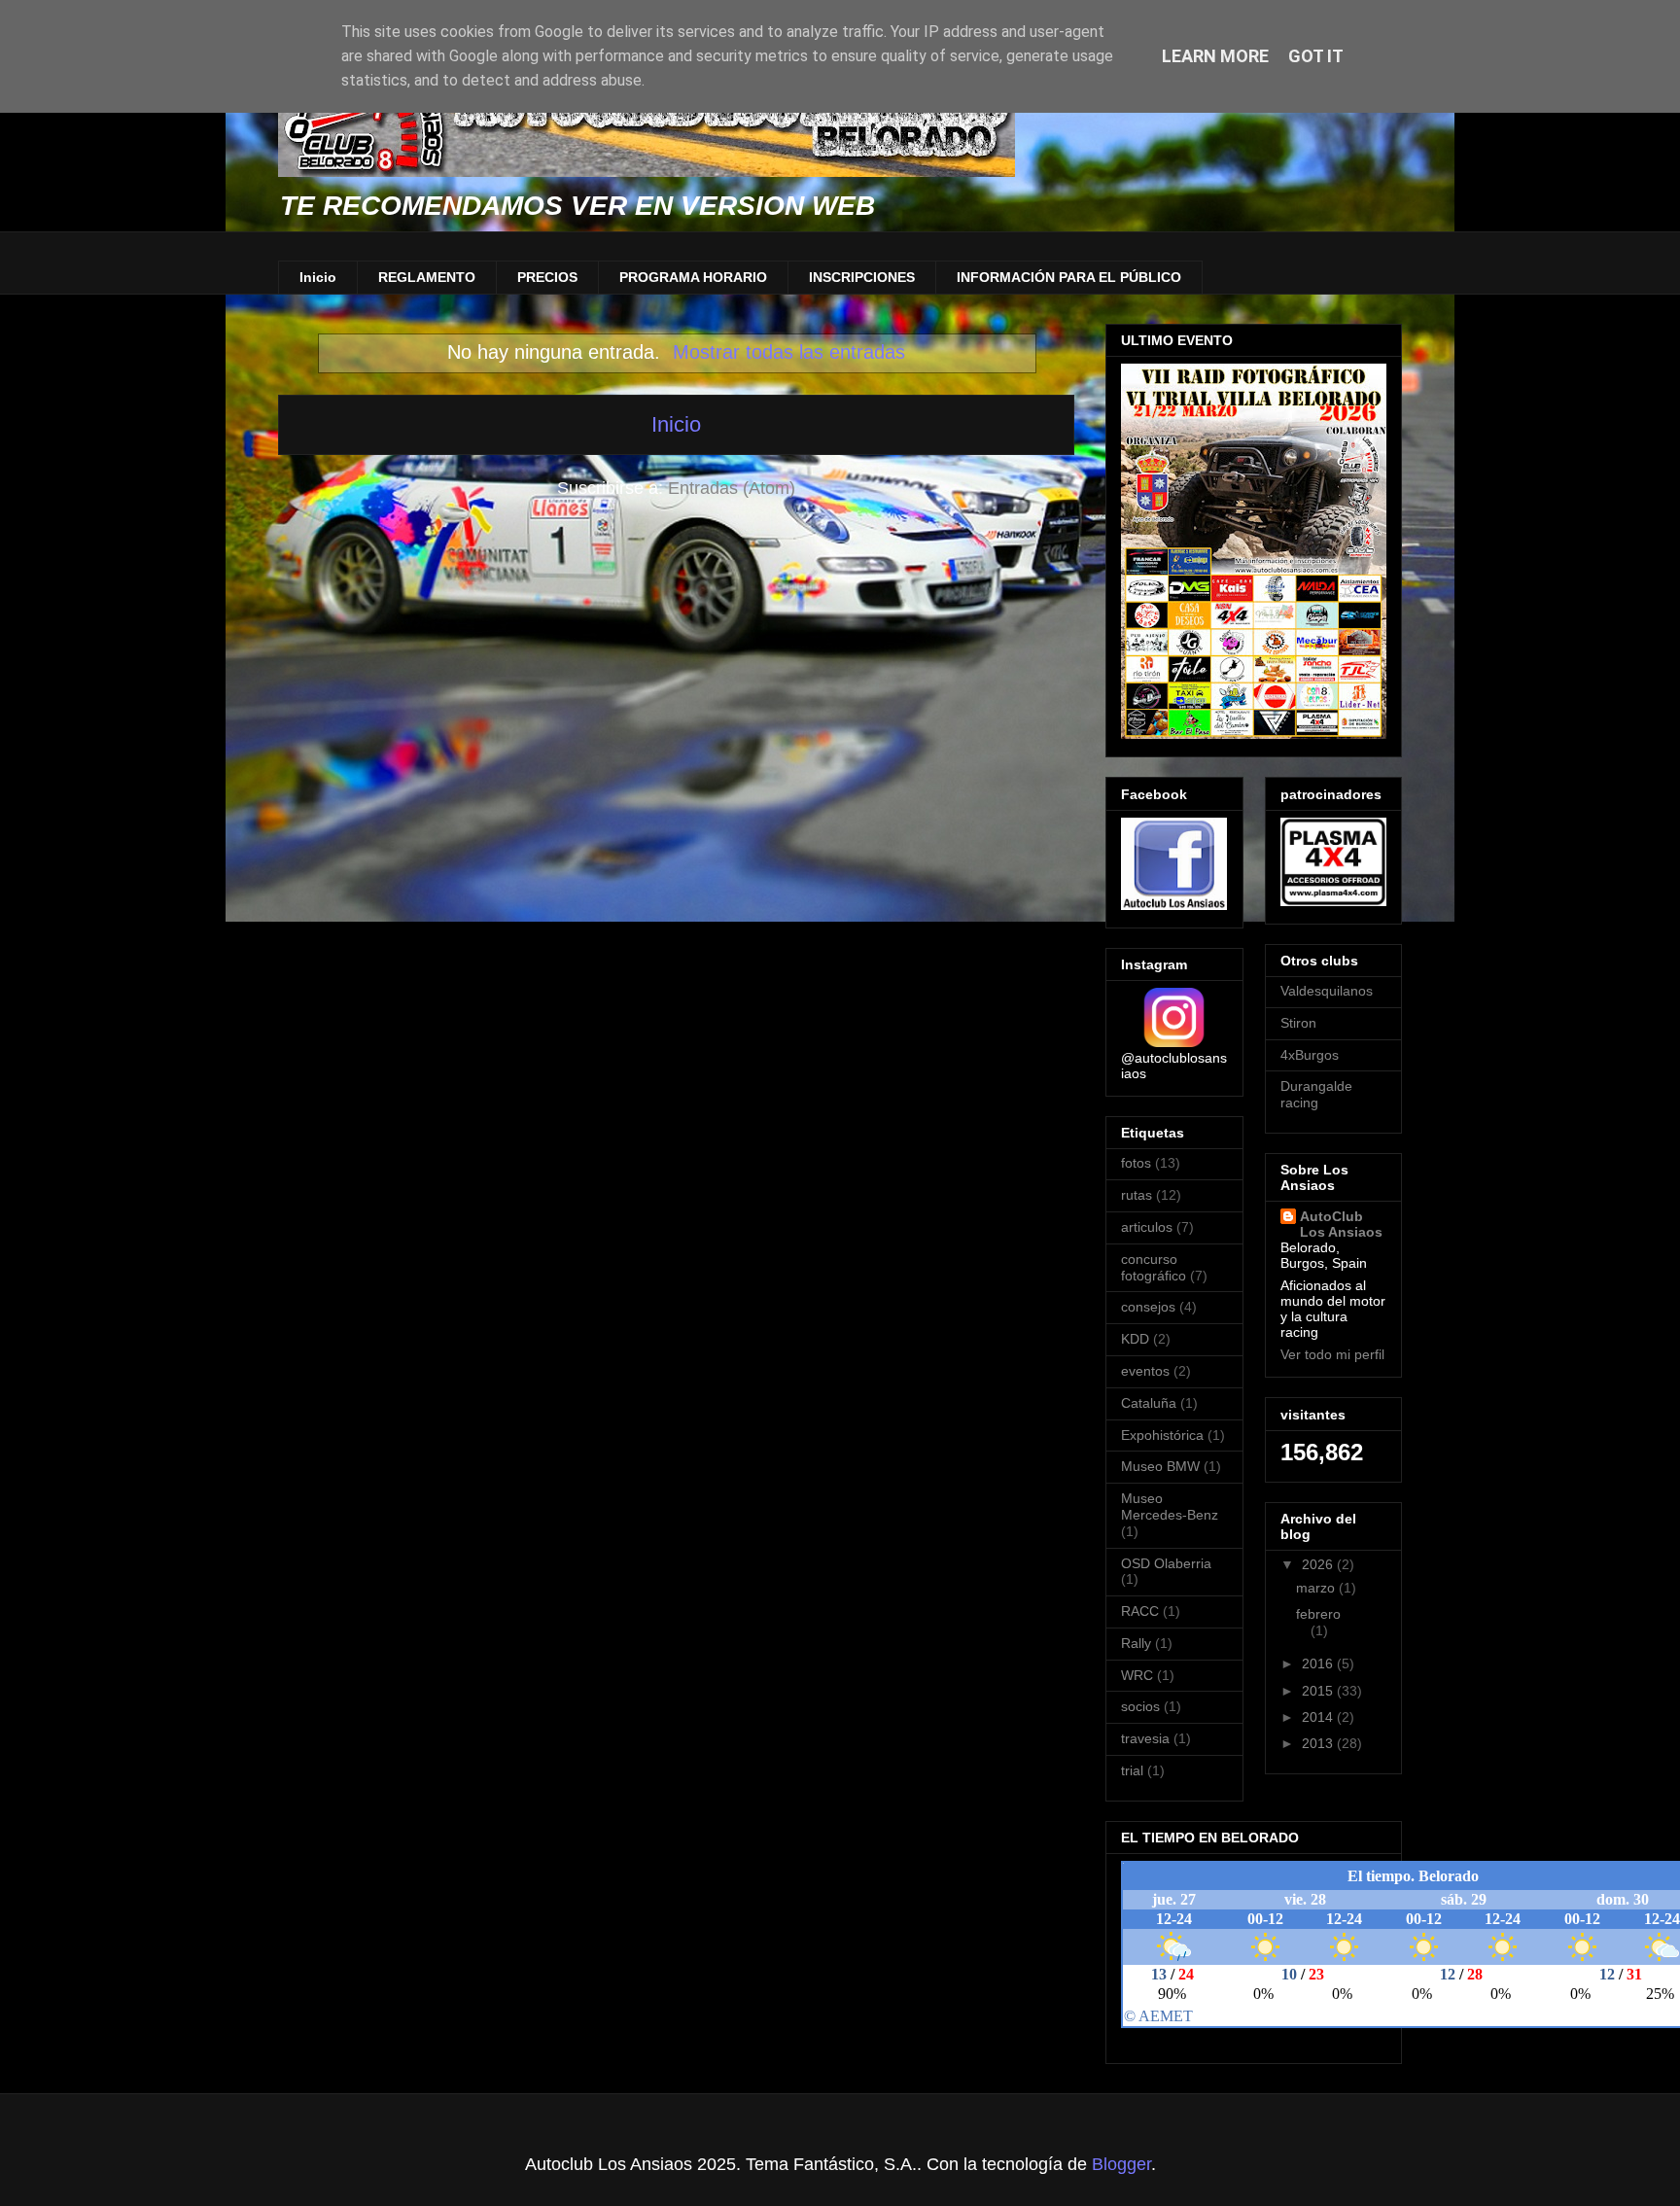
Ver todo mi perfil (1332, 1354)
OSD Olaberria (1166, 1563)
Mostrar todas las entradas (789, 352)
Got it (1316, 56)
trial (1132, 1770)
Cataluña (1149, 1403)
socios (1140, 1706)
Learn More (1215, 56)
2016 (1319, 1663)
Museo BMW (1160, 1466)
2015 (1319, 1691)
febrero (1318, 1614)
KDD (1135, 1339)
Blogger (1121, 2164)
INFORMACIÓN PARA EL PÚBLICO (1069, 277)
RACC (1140, 1611)
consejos (1148, 1307)
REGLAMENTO (427, 277)
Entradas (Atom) (732, 488)
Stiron (1298, 1023)
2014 (1319, 1717)
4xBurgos (1310, 1055)
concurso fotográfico (1154, 1267)
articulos (1147, 1227)
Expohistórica (1162, 1435)
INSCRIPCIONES (862, 277)
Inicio (318, 277)
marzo (1317, 1588)
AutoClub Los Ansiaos (1341, 1224)
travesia (1145, 1738)
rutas (1137, 1195)
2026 (1319, 1564)
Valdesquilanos (1327, 991)
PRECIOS (547, 277)
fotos (1136, 1163)
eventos (1145, 1371)
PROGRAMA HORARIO (693, 277)
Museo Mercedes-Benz (1170, 1506)
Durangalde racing (1316, 1094)
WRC (1137, 1675)
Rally (1136, 1643)
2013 (1319, 1743)
